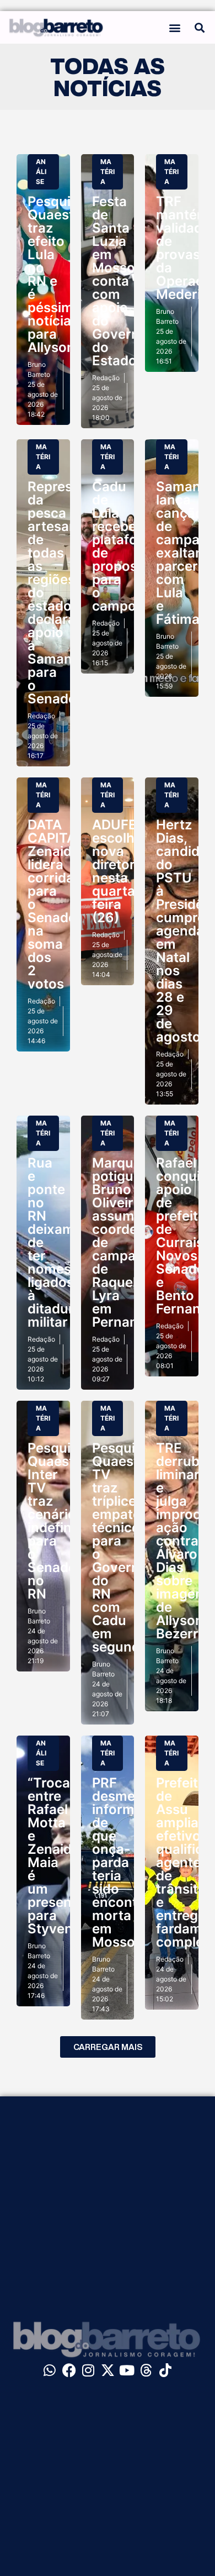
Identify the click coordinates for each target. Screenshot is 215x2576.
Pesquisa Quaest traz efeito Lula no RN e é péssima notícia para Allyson (57, 274)
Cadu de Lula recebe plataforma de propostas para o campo (127, 546)
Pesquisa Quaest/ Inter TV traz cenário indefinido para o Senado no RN (60, 1521)
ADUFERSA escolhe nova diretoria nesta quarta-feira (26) (128, 871)
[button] (175, 27)
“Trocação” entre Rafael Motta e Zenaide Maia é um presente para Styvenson (63, 1856)
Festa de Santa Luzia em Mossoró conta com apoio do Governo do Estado (120, 281)
